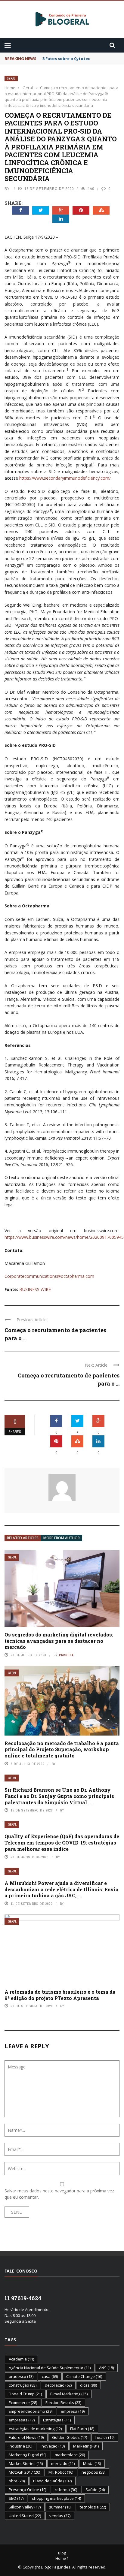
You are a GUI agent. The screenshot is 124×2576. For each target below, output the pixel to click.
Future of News (26, 2437)
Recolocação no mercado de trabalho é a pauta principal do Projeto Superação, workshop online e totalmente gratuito (62, 1750)
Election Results (63, 2403)
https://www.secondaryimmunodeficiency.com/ (65, 478)
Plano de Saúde (52, 2481)
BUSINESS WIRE (35, 1289)
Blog (62, 2553)
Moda (92, 2463)
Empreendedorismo (31, 2411)
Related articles (23, 1538)
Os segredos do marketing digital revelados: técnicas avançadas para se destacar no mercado (59, 1641)
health (105, 2437)
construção (23, 2385)
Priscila (66, 1655)
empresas (22, 2420)
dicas (88, 2385)
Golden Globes (70, 2437)
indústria (20, 2446)
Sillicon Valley (25, 2507)
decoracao (58, 2385)
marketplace (70, 2455)
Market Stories (26, 2463)
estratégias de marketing (35, 2429)
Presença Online (28, 2490)
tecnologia (93, 2507)
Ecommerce (23, 2403)
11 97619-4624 (23, 2298)
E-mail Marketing (69, 2394)
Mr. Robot (61, 2472)
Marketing (86, 2446)
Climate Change (84, 2376)
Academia (21, 2359)
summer (60, 2507)
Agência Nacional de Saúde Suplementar (50, 2368)
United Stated (25, 2516)
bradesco (21, 2376)
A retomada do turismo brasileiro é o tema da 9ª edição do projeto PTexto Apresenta (60, 1995)
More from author (62, 1538)
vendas (60, 2516)
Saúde (95, 2490)
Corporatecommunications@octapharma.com (49, 1276)
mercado (63, 2463)
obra (17, 2481)
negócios (93, 2472)
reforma (66, 2490)
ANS (106, 2368)
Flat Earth (82, 2429)
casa (50, 2376)
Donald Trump (25, 2394)
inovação (53, 2446)
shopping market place (56, 2498)
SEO (16, 2498)
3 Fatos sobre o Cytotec (66, 59)
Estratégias (57, 2420)
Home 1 (62, 2558)
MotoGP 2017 (24, 2472)
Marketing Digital (28, 2455)
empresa (73, 2411)
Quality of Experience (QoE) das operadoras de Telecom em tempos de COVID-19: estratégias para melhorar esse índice (62, 1843)
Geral (11, 78)
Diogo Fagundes (56, 2567)
